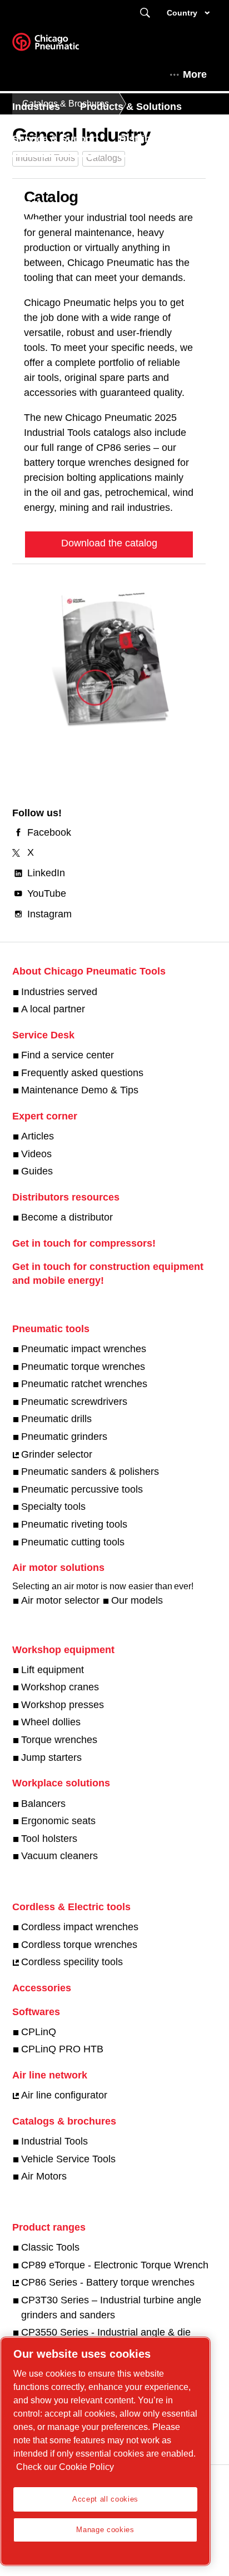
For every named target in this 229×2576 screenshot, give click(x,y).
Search (145, 13)
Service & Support (56, 139)
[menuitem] (46, 107)
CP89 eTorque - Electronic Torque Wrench (115, 2265)
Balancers (43, 1804)
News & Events (135, 171)
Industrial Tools (54, 2141)
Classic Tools (50, 2247)
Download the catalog (109, 543)
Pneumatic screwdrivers (74, 1402)
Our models (137, 1600)
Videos (36, 1154)
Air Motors (44, 2176)
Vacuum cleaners (59, 1856)
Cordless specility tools (72, 1962)
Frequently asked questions (82, 1073)
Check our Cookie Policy (65, 2467)
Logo (59, 46)
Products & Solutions (131, 107)
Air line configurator (64, 2095)
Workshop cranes (60, 1687)
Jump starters (51, 1757)
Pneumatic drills (56, 1419)
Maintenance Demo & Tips (80, 1090)
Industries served (59, 992)
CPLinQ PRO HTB (62, 2049)
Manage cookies (105, 2530)
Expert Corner (46, 171)
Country (182, 13)
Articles (38, 1136)
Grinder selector (57, 1454)
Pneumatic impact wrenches (84, 1349)
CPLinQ (39, 2032)
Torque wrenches (59, 1740)
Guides (37, 1171)
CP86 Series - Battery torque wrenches (108, 2282)
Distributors (147, 139)
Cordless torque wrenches (79, 1945)
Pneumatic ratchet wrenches (84, 1384)
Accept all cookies (105, 2499)
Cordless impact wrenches (80, 1927)
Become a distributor (67, 1217)
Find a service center (68, 1055)
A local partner (53, 1009)
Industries (36, 107)
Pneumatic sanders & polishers (90, 1472)
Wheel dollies (51, 1722)
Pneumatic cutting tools (73, 1542)
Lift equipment (53, 1670)
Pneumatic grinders (64, 1437)
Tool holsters (49, 1839)
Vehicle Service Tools (68, 2159)
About (27, 203)
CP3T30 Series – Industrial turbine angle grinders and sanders (111, 2308)
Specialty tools (53, 1507)
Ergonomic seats (58, 1821)
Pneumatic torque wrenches (83, 1367)
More (195, 74)
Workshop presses (63, 1705)
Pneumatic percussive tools (82, 1489)
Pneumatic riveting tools (74, 1524)
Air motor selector (60, 1600)
